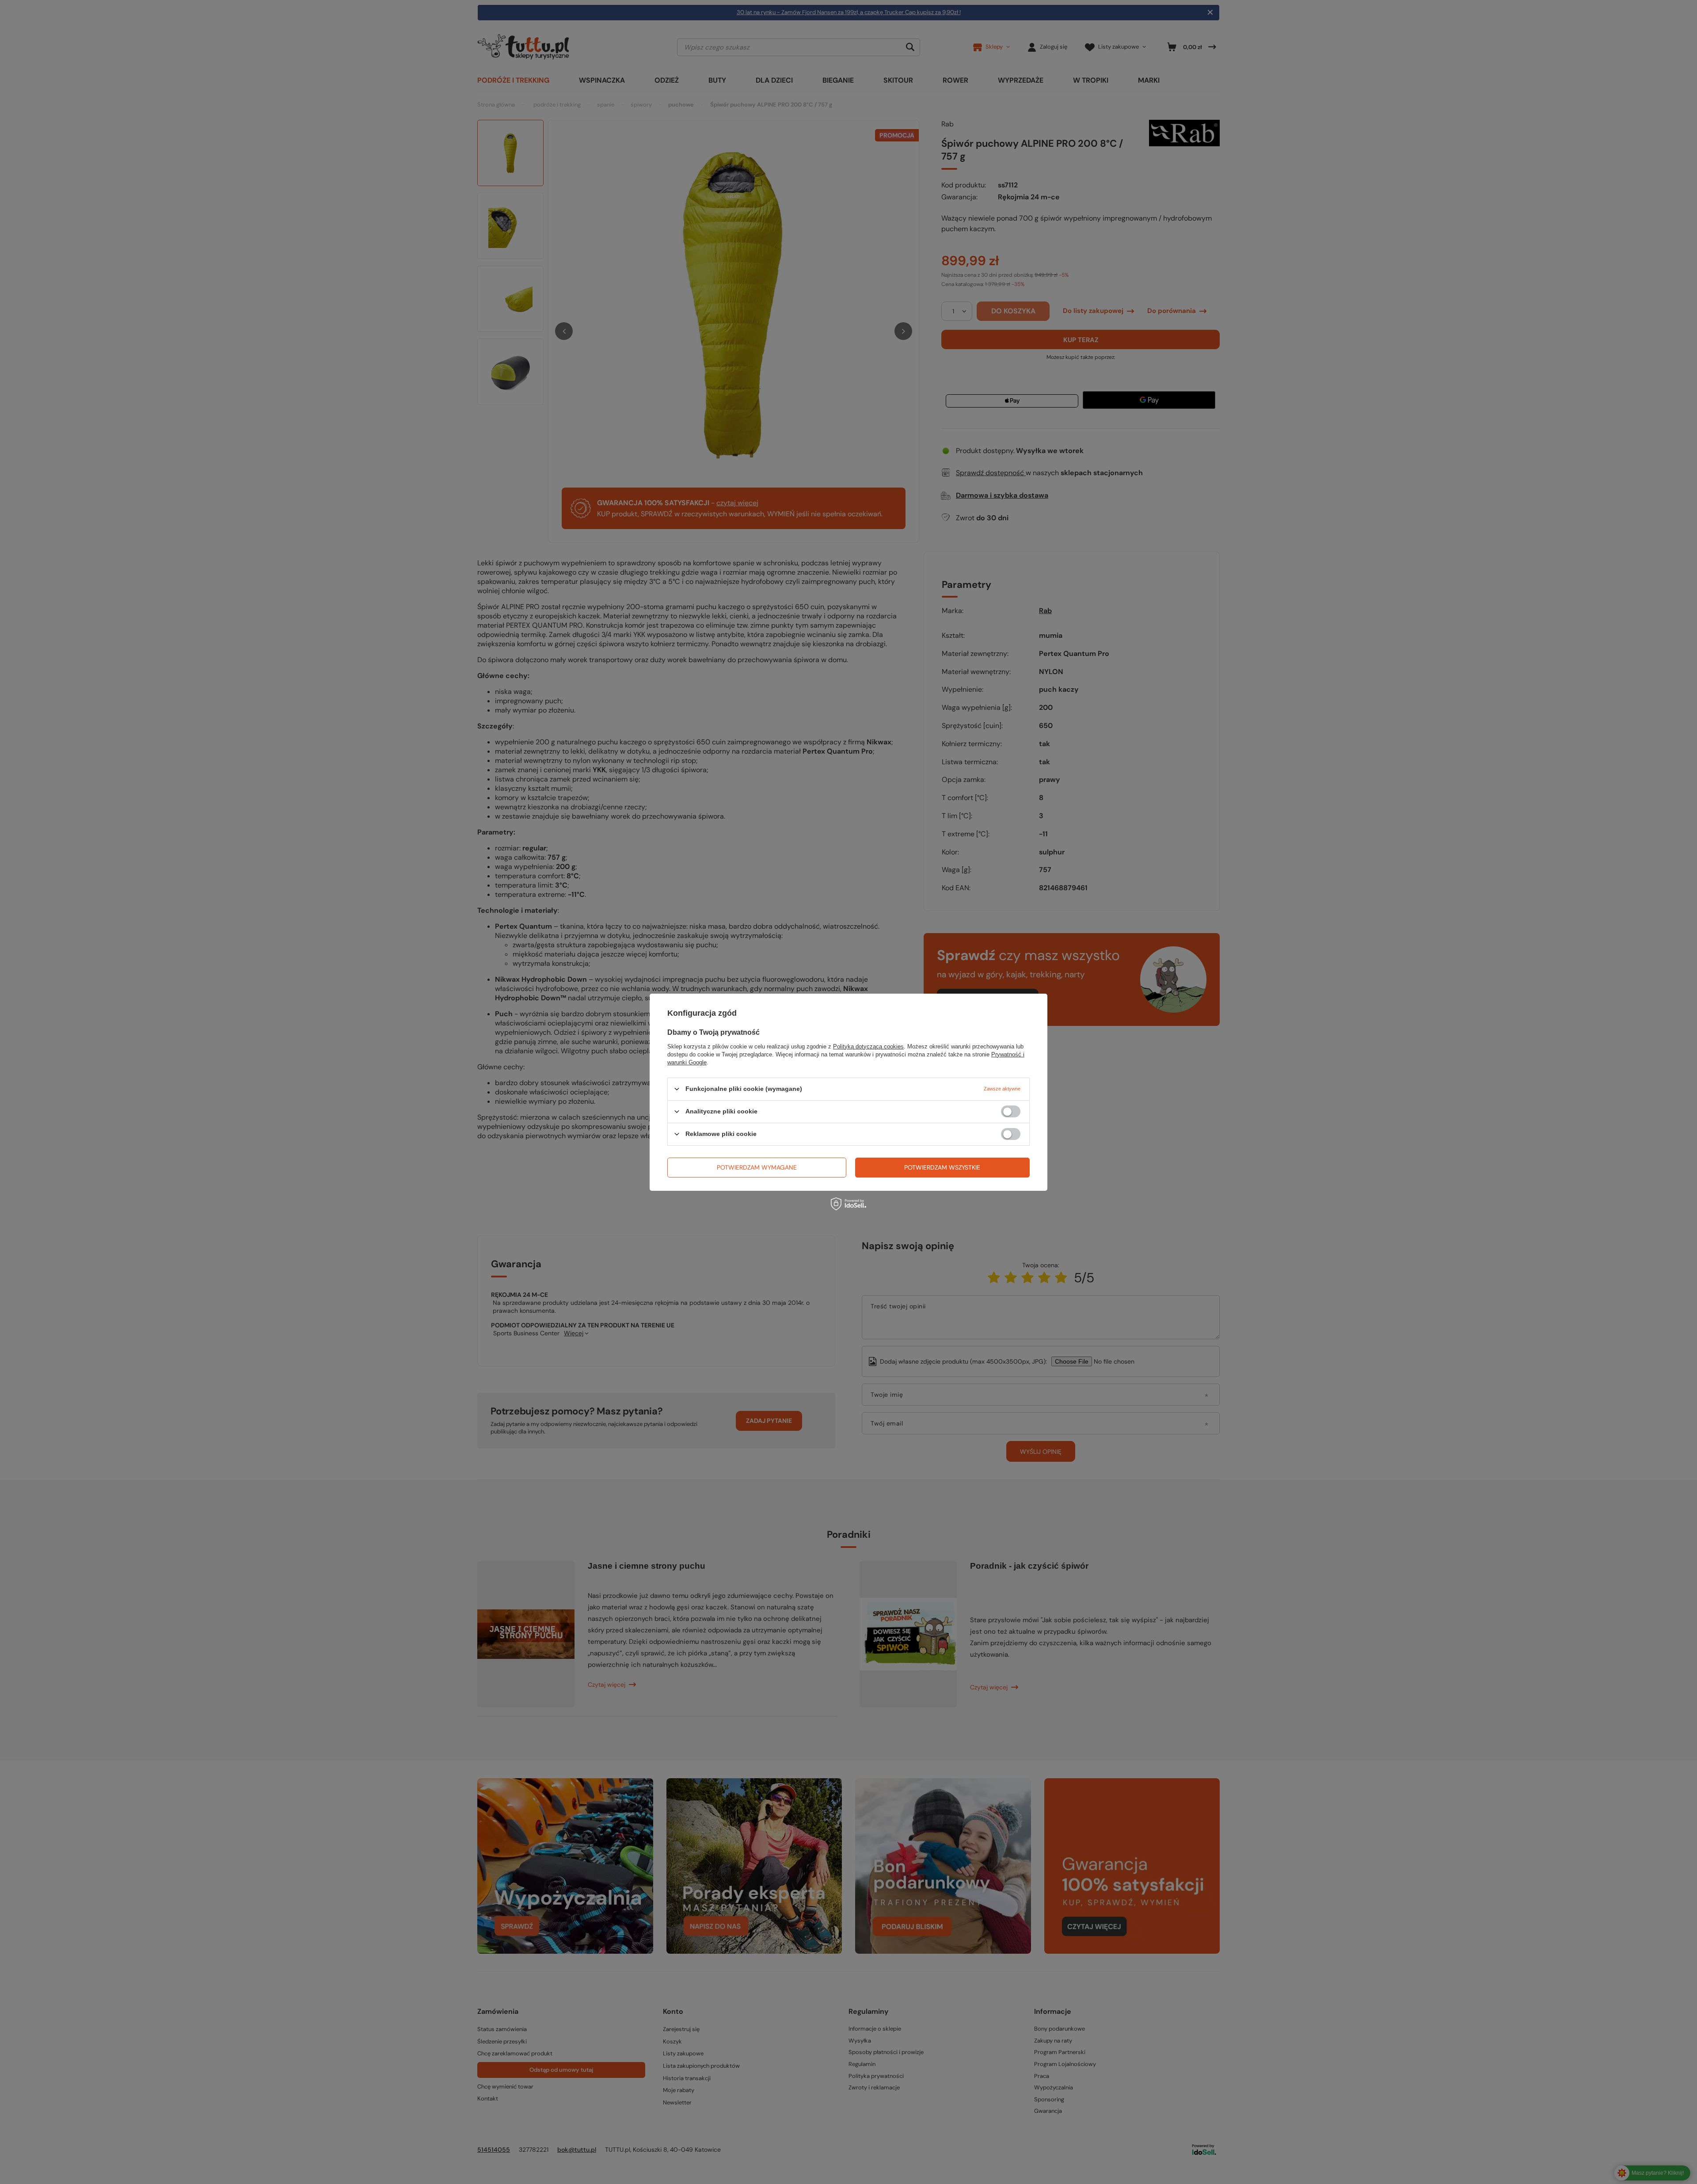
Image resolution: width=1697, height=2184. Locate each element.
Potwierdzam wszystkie (942, 1167)
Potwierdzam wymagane (757, 1167)
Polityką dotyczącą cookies (868, 1046)
